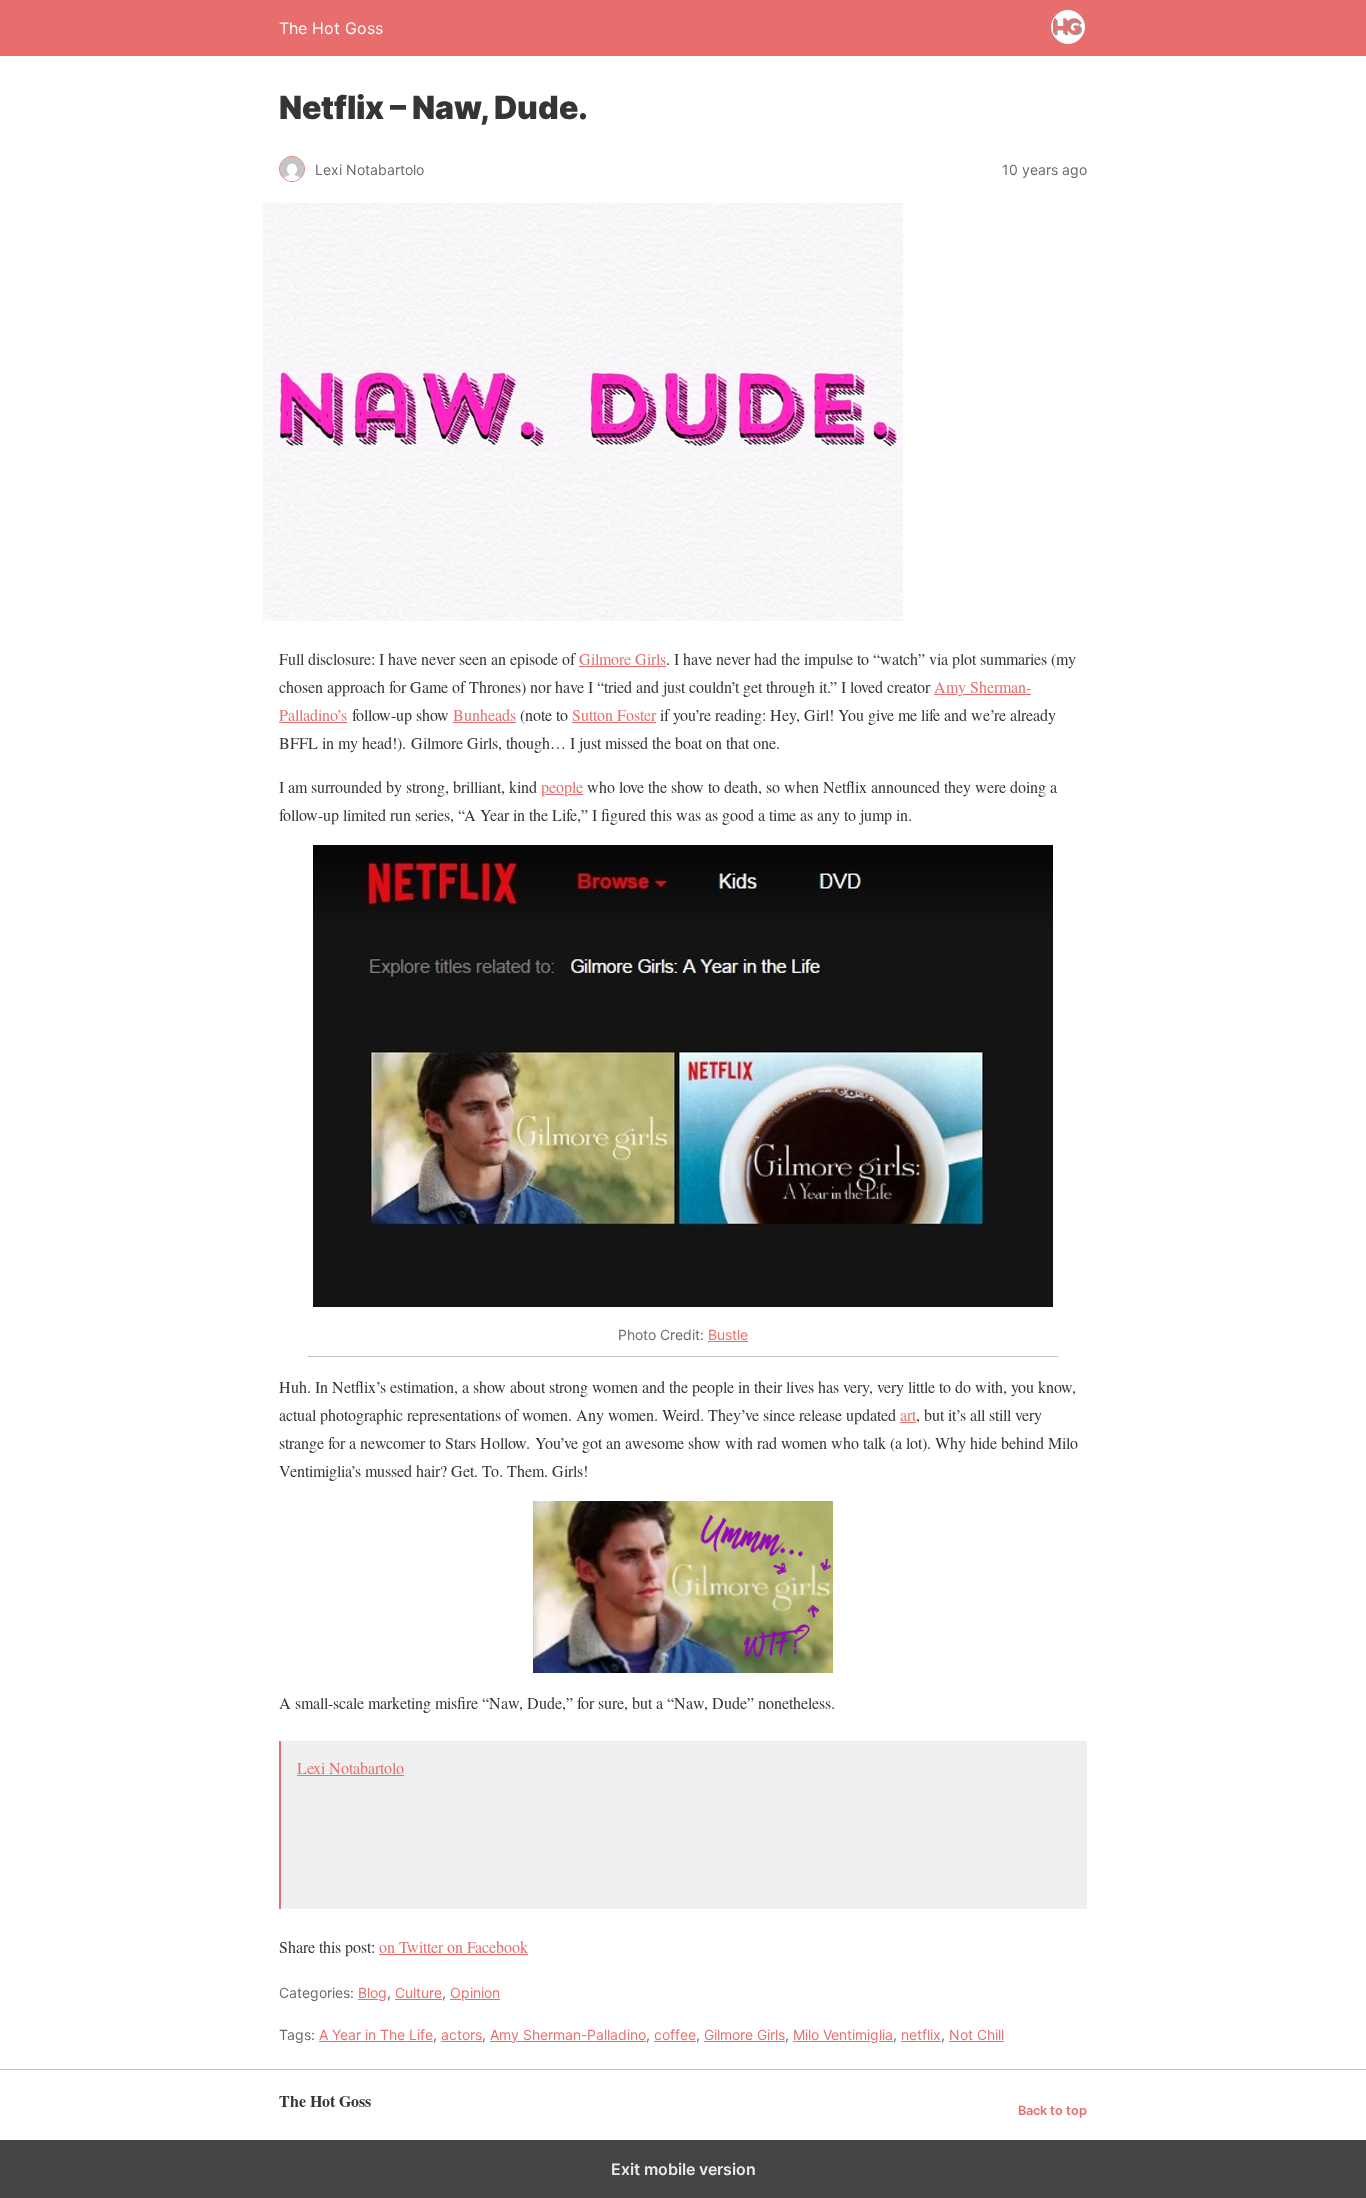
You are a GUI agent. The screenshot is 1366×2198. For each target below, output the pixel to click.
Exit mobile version (683, 2169)
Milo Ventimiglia (843, 2034)
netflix (921, 2034)
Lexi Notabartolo (350, 1767)
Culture (418, 1992)
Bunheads (484, 714)
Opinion (475, 1992)
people (562, 786)
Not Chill (976, 2034)
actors (461, 2034)
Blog (372, 1992)
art (908, 1414)
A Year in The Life (376, 2034)
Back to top (1052, 2110)
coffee (675, 2034)
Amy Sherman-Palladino (568, 2034)
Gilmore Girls (622, 658)
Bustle (728, 1334)
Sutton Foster (614, 714)
